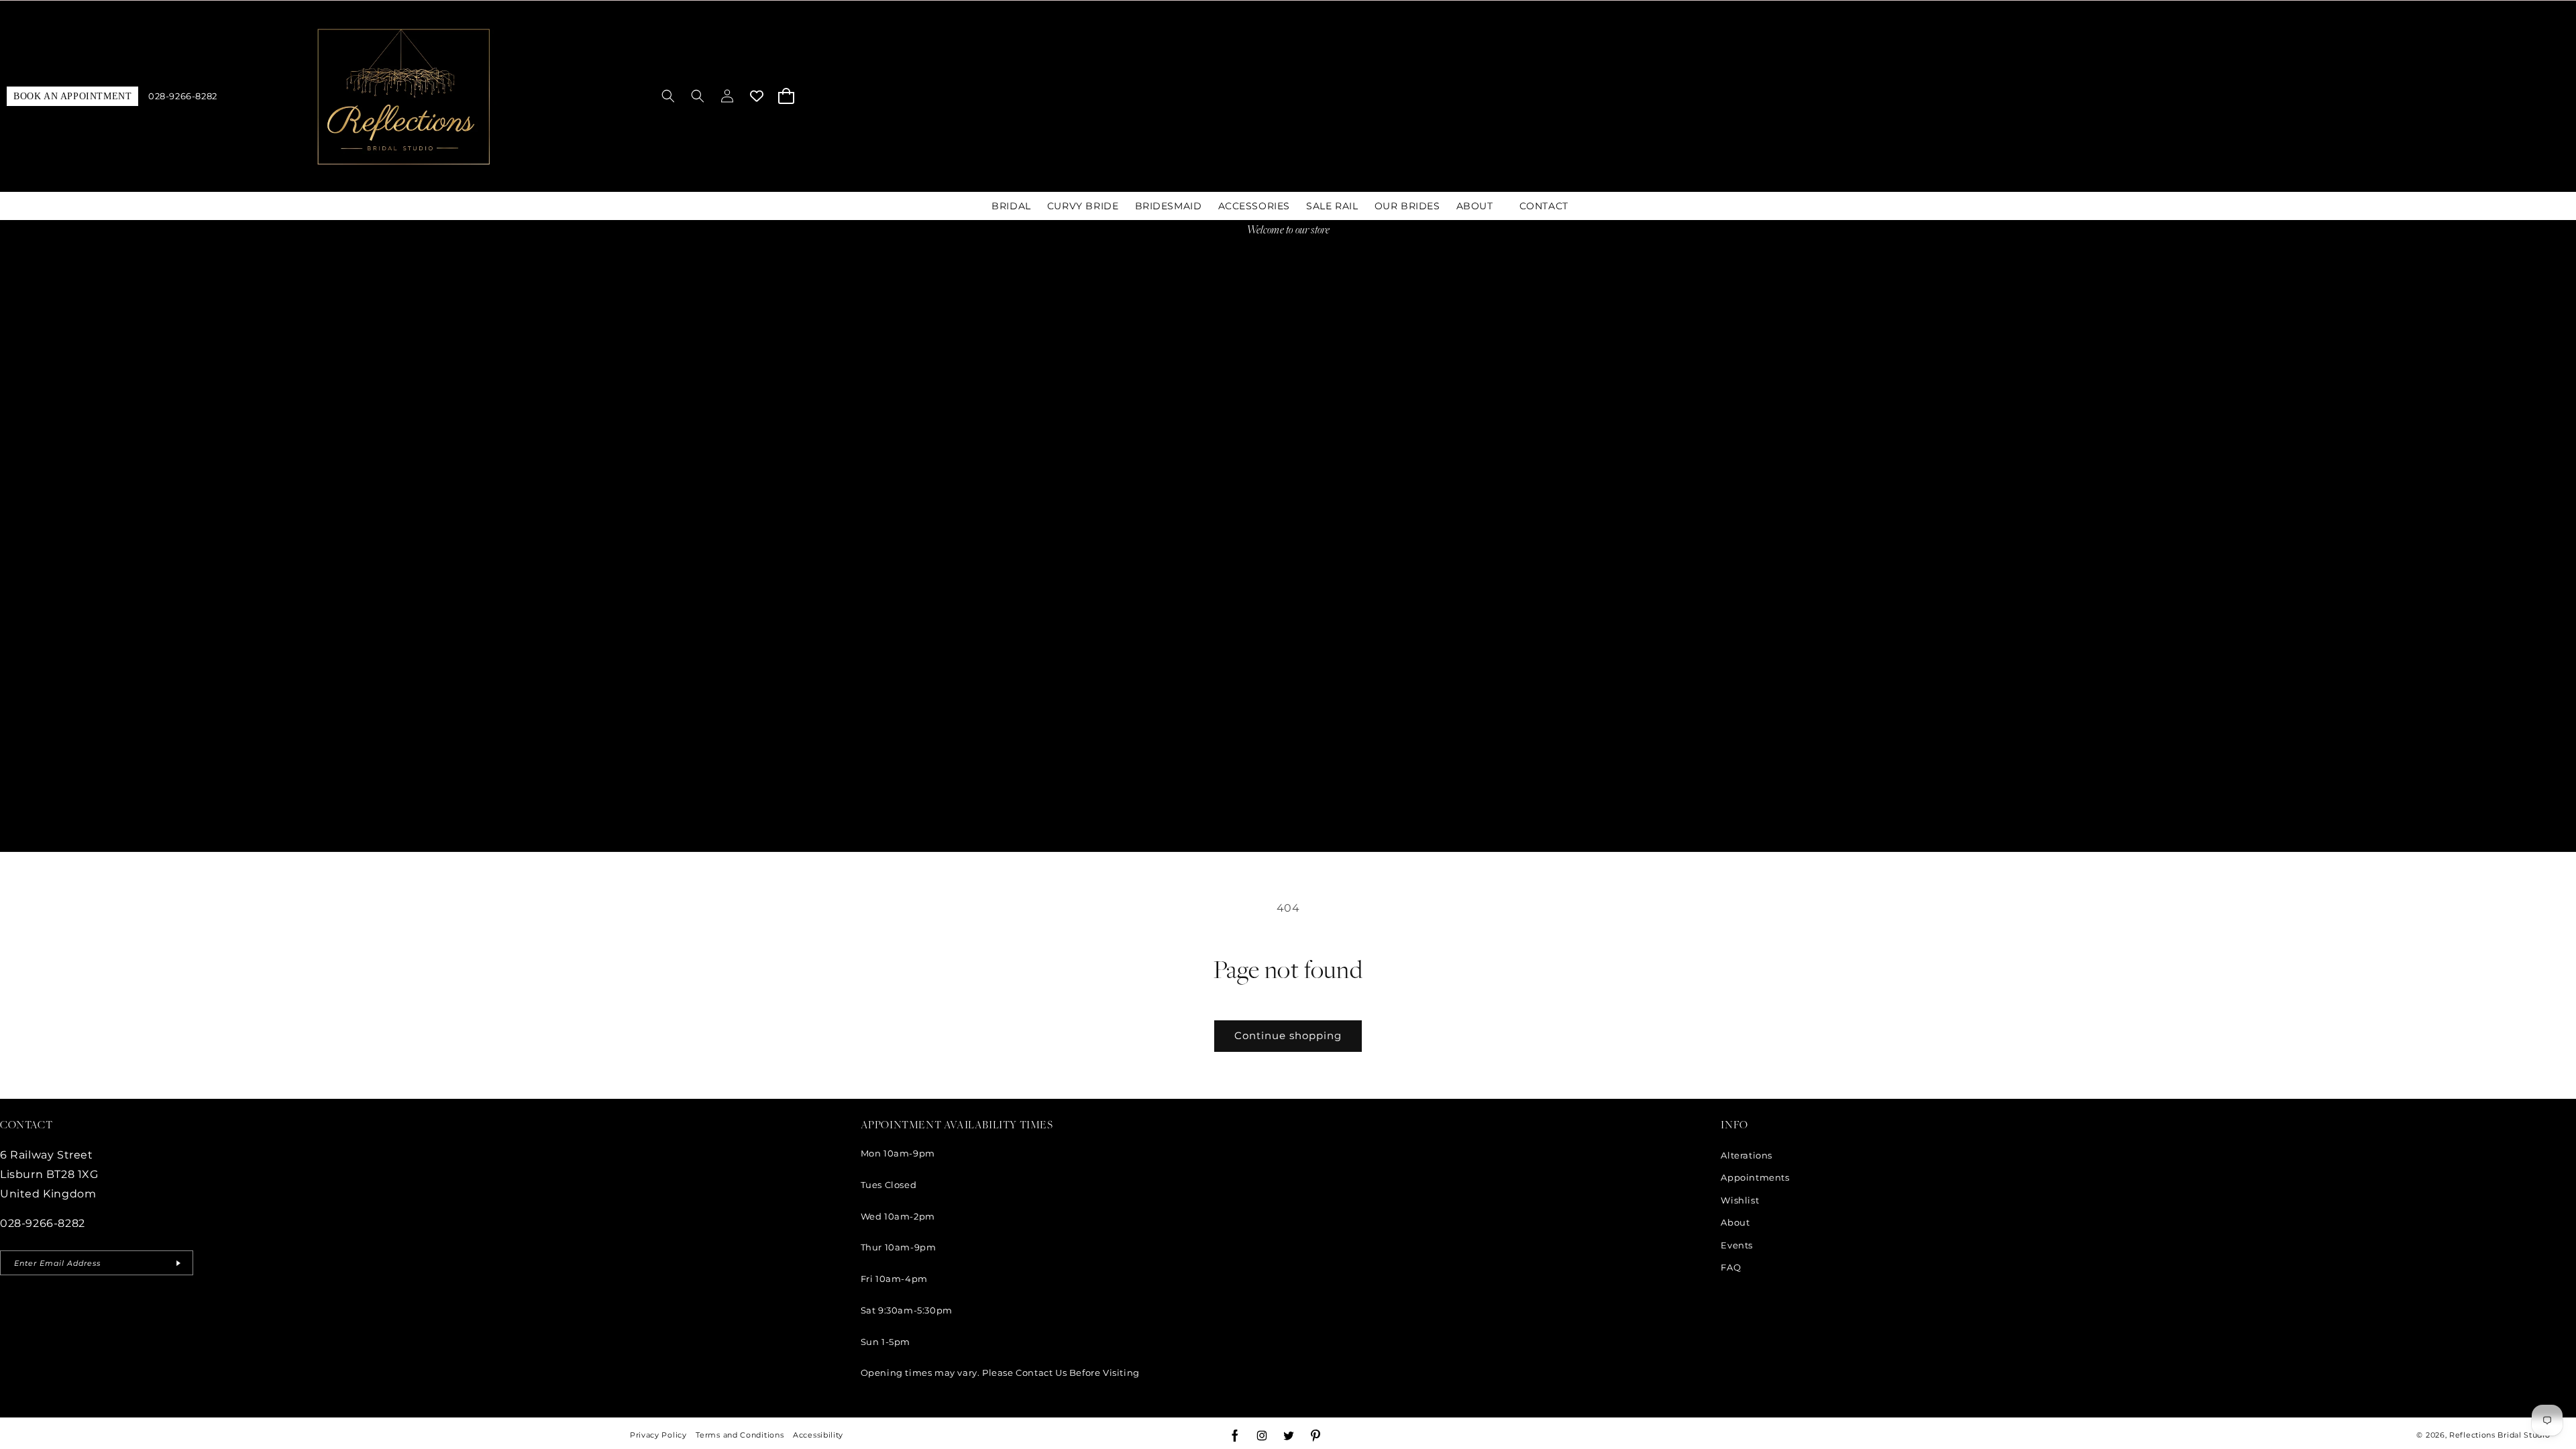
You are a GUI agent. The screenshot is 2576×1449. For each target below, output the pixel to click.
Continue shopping (1288, 1035)
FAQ (1731, 1267)
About (1735, 1222)
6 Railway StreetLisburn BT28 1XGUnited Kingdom (49, 1174)
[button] (668, 96)
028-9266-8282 (183, 96)
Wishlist (1740, 1200)
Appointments (1755, 1177)
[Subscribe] (178, 1263)
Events (1737, 1245)
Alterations (1747, 1155)
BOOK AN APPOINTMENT (72, 96)
